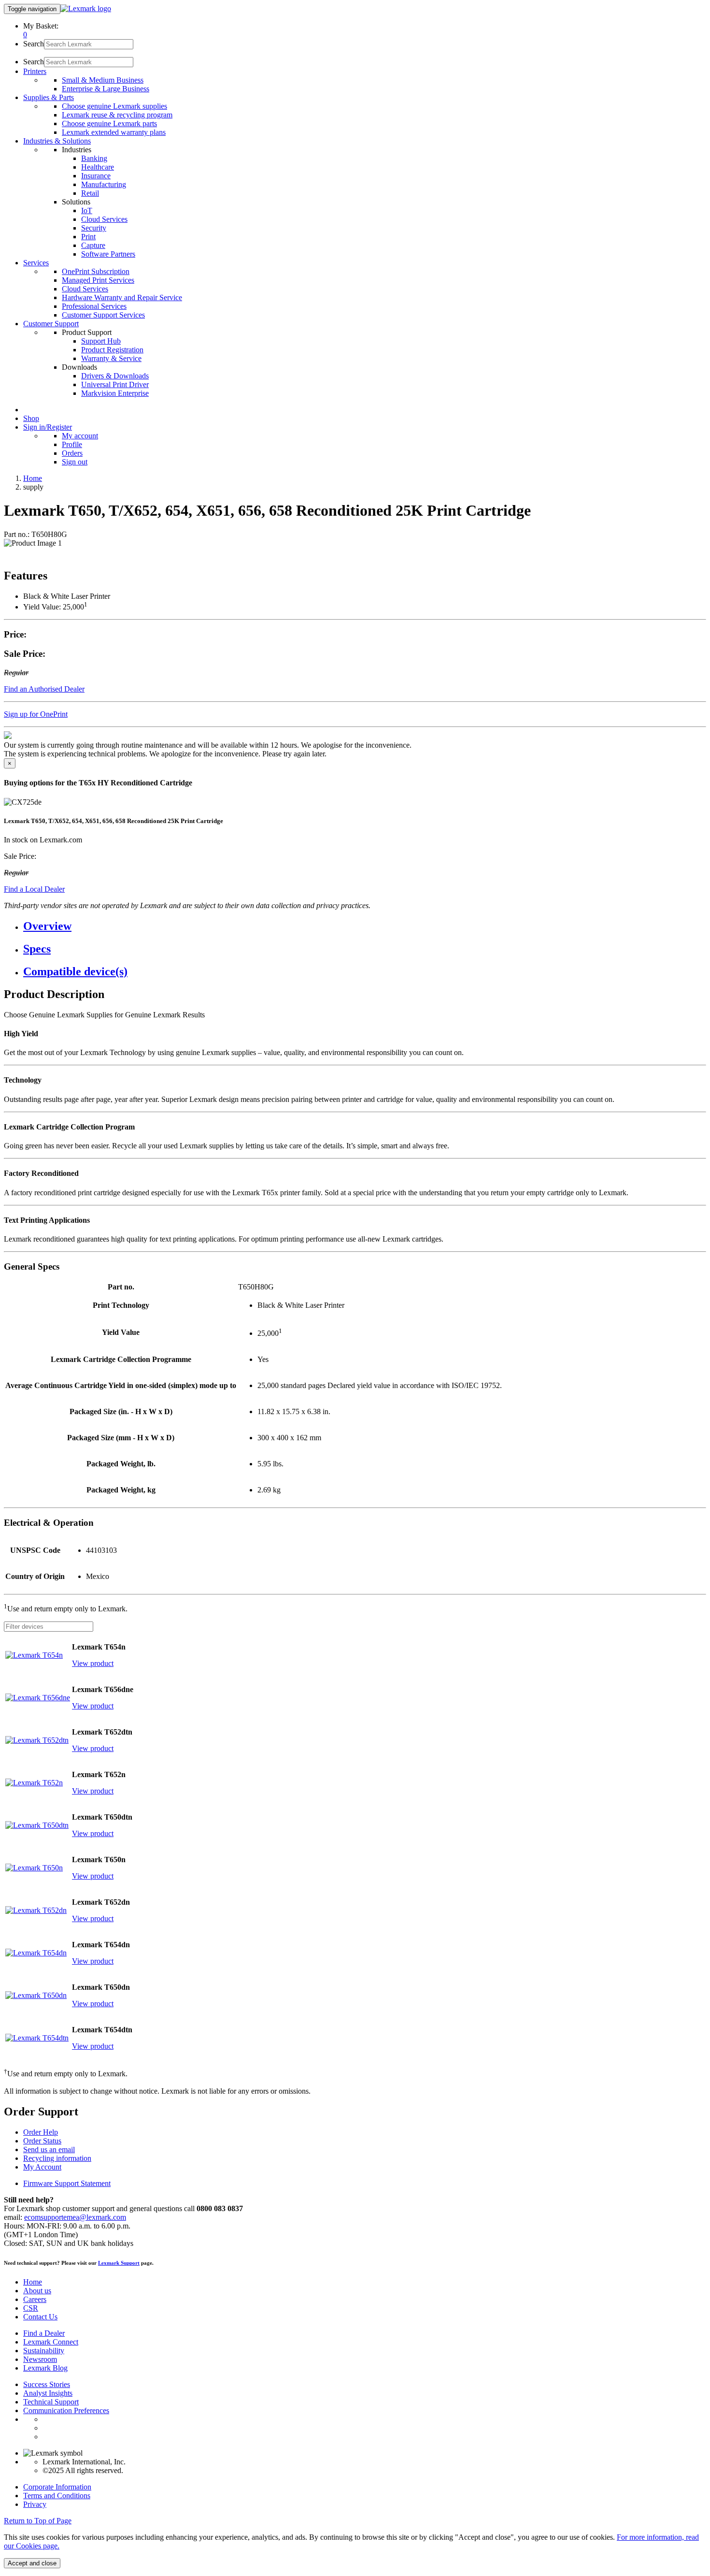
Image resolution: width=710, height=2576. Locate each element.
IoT (87, 210)
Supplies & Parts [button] (49, 97)
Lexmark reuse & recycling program (117, 115)
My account (80, 436)
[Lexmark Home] (86, 8)
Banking (94, 158)
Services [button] (36, 263)
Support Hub (101, 341)
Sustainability (44, 2351)
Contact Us (40, 2317)
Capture (93, 245)
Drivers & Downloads (115, 376)
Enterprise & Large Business (106, 89)
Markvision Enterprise (115, 393)
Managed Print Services (98, 280)
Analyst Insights (48, 2393)
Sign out (75, 462)
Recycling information (57, 2158)
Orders (72, 453)
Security (94, 228)
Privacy (35, 2504)
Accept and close (32, 2563)
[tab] (365, 926)
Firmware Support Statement (67, 2183)
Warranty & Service (111, 358)
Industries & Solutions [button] (57, 141)
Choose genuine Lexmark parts (109, 123)
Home (33, 478)
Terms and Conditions (57, 2496)
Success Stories (47, 2384)
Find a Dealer (44, 2333)
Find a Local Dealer (34, 889)
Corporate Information (57, 2487)
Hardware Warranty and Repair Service (122, 297)
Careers (35, 2299)
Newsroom (40, 2359)
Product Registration (112, 350)
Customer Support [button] (51, 324)
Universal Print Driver (115, 384)
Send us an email (49, 2149)
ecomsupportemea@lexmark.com (75, 2217)
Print (88, 237)
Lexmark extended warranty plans (114, 132)
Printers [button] (35, 71)
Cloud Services (104, 219)
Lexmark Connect (51, 2342)
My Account (42, 2167)
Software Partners (108, 254)
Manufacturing (104, 184)
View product (93, 1663)
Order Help (41, 2132)
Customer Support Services (103, 315)
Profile (72, 444)
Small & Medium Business (103, 80)
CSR (31, 2308)
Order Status (42, 2141)
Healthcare (98, 167)
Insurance (96, 176)
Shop (31, 418)
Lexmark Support (119, 2263)
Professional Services (94, 306)
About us (37, 2291)
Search (34, 44)
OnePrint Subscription (96, 271)
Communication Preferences (66, 2410)
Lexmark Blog (45, 2368)
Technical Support (51, 2402)
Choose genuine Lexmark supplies (114, 106)
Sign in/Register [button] (48, 427)
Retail (90, 193)
